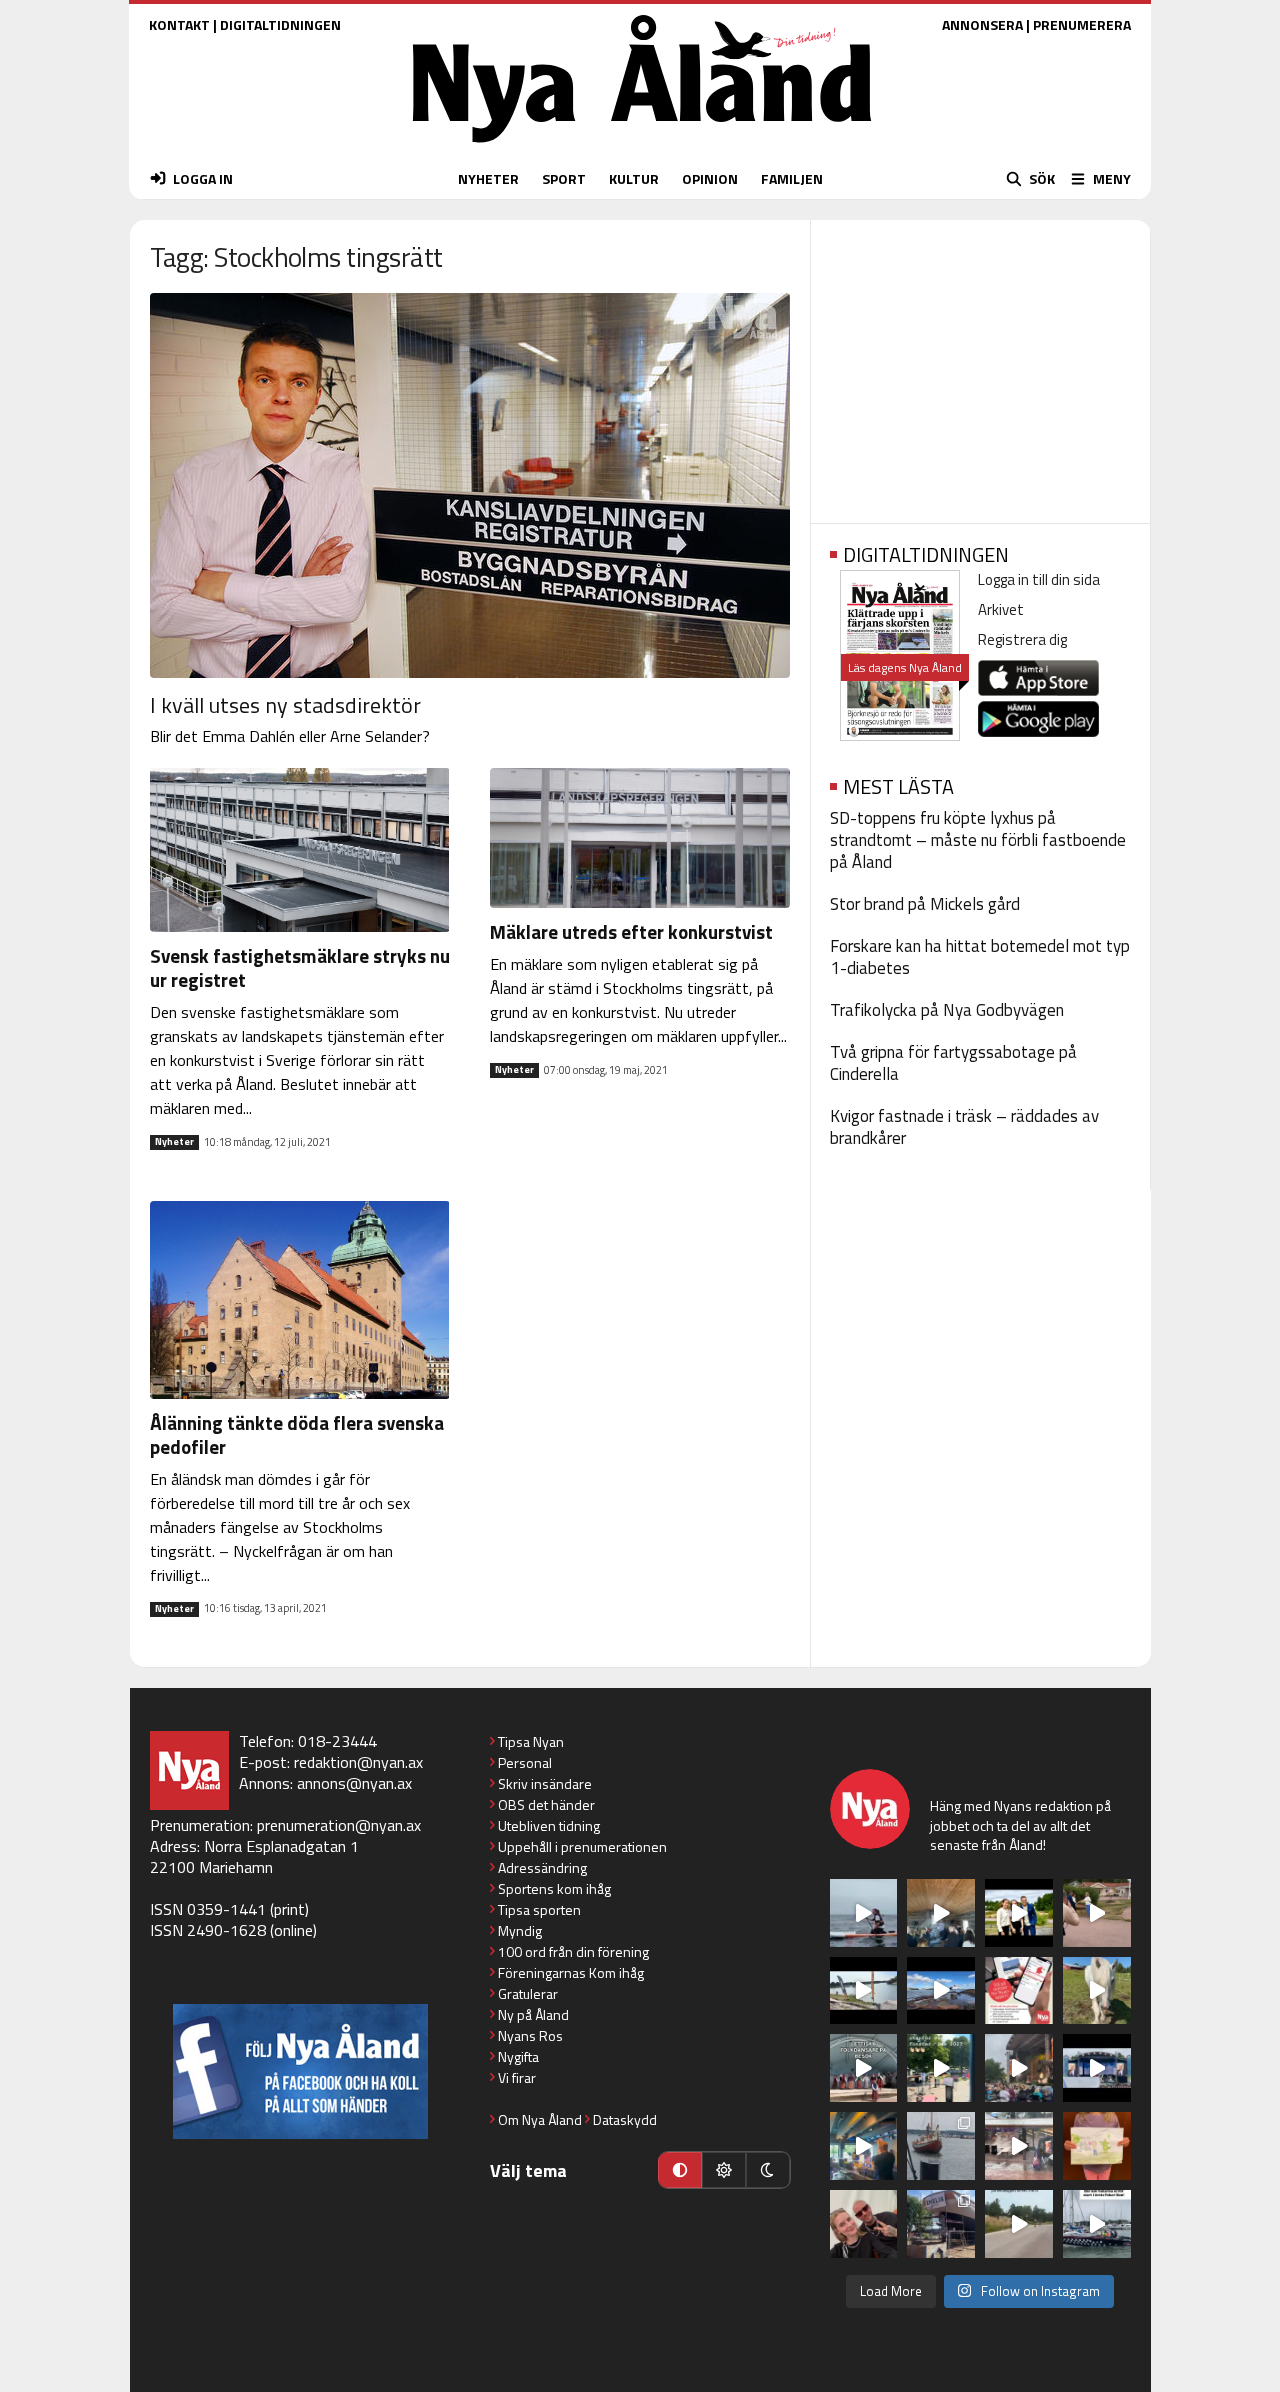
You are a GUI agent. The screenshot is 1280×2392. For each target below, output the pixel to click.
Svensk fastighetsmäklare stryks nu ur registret (300, 967)
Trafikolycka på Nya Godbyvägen (947, 1010)
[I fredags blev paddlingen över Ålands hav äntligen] (864, 1913)
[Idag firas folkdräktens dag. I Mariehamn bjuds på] (864, 2068)
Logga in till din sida (1039, 579)
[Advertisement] (980, 365)
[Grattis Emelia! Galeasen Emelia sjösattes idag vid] (941, 2146)
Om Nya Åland (540, 2119)
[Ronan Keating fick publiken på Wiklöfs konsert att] (1019, 2068)
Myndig (520, 1930)
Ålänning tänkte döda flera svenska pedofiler (297, 1434)
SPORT (564, 178)
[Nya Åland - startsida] (642, 147)
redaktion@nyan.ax (358, 1762)
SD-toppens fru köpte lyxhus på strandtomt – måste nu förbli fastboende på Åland (978, 840)
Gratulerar (528, 1993)
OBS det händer (546, 1804)
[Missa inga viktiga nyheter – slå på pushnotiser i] (1019, 1991)
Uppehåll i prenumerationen (582, 1846)
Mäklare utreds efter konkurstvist (631, 931)
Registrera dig (1022, 639)
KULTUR (634, 178)
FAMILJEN (792, 178)
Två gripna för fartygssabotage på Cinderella (953, 1063)
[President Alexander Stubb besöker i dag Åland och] (1097, 1913)
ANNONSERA (982, 24)
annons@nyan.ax (354, 1783)
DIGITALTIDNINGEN (280, 24)
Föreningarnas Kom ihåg (571, 1972)
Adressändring (542, 1867)
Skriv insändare (545, 1783)
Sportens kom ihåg (554, 1888)
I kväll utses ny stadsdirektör (285, 705)
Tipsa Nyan (531, 1741)
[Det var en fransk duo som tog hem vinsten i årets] (864, 1991)
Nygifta (518, 2056)
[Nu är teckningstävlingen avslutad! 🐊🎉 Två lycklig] (1097, 2146)
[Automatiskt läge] (680, 2170)
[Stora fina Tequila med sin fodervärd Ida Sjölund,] (1097, 1991)
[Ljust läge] (724, 2170)
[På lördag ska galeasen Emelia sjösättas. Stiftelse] (941, 2224)
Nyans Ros (530, 2035)
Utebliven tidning (549, 1825)
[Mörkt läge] (768, 2170)
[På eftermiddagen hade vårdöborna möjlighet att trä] (1019, 1913)
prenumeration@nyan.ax (339, 1825)
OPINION (710, 178)
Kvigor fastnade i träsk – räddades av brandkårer (964, 1127)
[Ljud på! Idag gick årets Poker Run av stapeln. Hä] (1097, 2224)
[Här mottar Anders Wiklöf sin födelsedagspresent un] (864, 2146)
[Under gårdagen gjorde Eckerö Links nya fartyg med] (941, 1991)
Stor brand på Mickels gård (925, 904)
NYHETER (488, 178)
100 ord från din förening (573, 1951)
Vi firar (517, 2077)
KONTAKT (179, 24)
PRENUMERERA (1082, 24)
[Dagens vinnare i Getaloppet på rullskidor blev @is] (1019, 2224)
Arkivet (1001, 609)
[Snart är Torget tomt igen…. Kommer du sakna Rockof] (941, 2068)
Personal (525, 1762)
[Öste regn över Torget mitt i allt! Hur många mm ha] (1019, 2146)
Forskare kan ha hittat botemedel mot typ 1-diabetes (980, 957)
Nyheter (174, 1142)
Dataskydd (625, 2119)
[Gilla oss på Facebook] (300, 2071)
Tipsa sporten (539, 1909)
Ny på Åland (533, 2014)
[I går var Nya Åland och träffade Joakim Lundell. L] (864, 2224)
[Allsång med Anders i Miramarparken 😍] (1097, 2068)
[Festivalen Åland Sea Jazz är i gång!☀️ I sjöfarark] (941, 1913)
